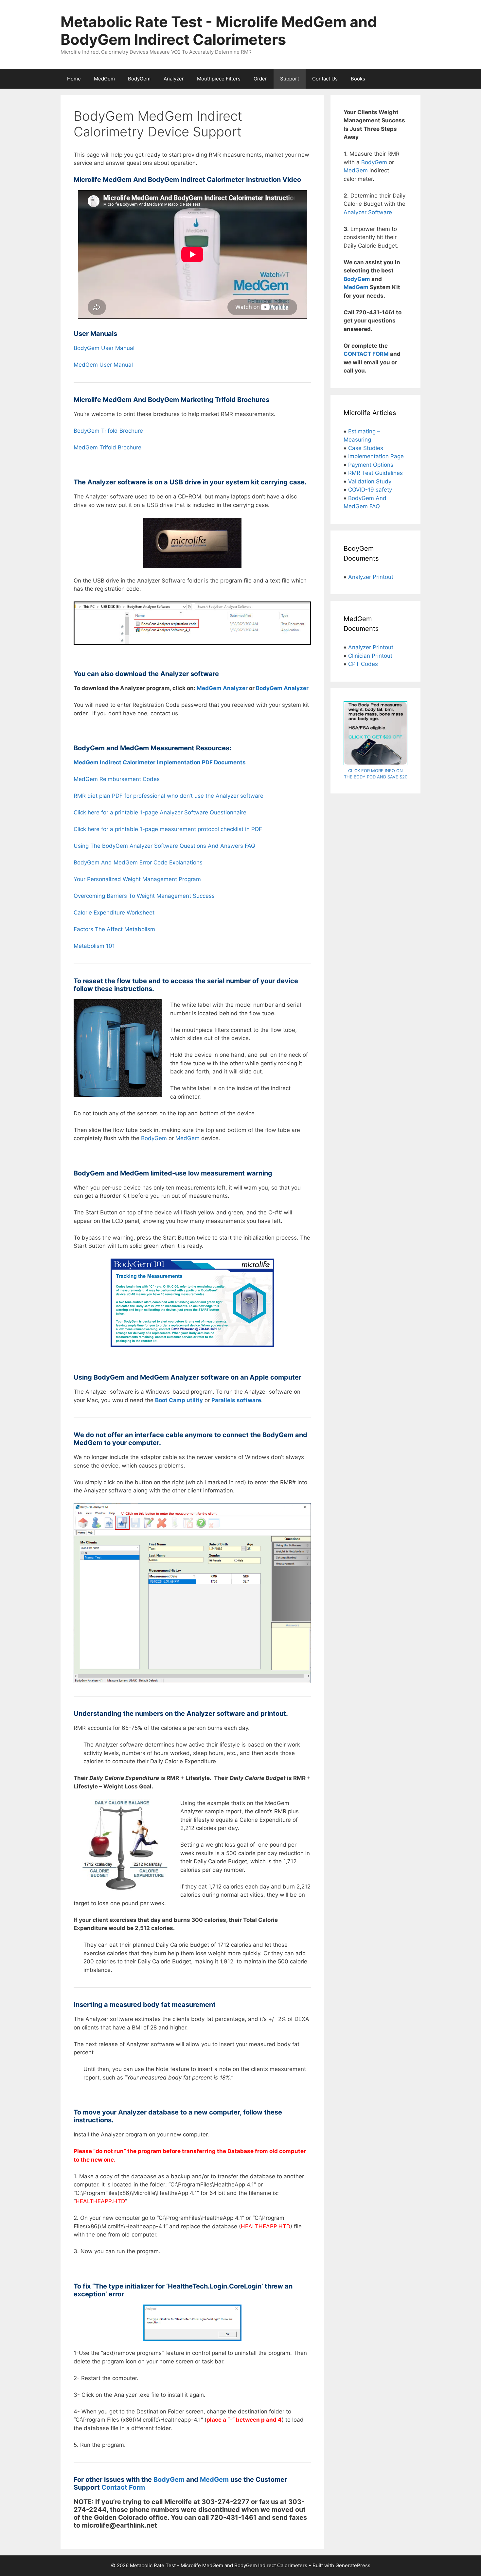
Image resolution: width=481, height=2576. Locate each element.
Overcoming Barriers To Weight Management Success (144, 896)
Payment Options (371, 465)
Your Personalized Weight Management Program (137, 879)
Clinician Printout (370, 656)
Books (358, 79)
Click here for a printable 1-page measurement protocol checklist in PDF (168, 829)
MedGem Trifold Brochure (107, 447)
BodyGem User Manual (104, 348)
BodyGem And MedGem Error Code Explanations (138, 862)
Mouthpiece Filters (219, 79)
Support (290, 79)
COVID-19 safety (370, 490)
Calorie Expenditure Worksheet (114, 913)
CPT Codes (363, 664)
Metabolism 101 (94, 946)
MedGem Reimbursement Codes (117, 779)
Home (74, 79)
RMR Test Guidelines (375, 473)
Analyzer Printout (371, 577)
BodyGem (139, 79)
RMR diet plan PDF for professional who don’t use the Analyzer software (169, 796)
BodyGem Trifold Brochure (108, 431)
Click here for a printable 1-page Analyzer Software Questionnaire (160, 812)
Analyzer (174, 79)
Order (260, 79)
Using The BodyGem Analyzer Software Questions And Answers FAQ (165, 846)
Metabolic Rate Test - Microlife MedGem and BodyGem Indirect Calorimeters (219, 31)
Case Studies (366, 448)
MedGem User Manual (103, 365)
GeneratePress (353, 2565)
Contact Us (325, 79)
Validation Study (370, 481)
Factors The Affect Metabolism (114, 929)
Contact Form (123, 2487)
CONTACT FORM (366, 354)
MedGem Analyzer (222, 688)
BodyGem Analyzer (282, 688)
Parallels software (236, 1400)
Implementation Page (376, 456)
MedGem (104, 79)
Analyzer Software (368, 212)
